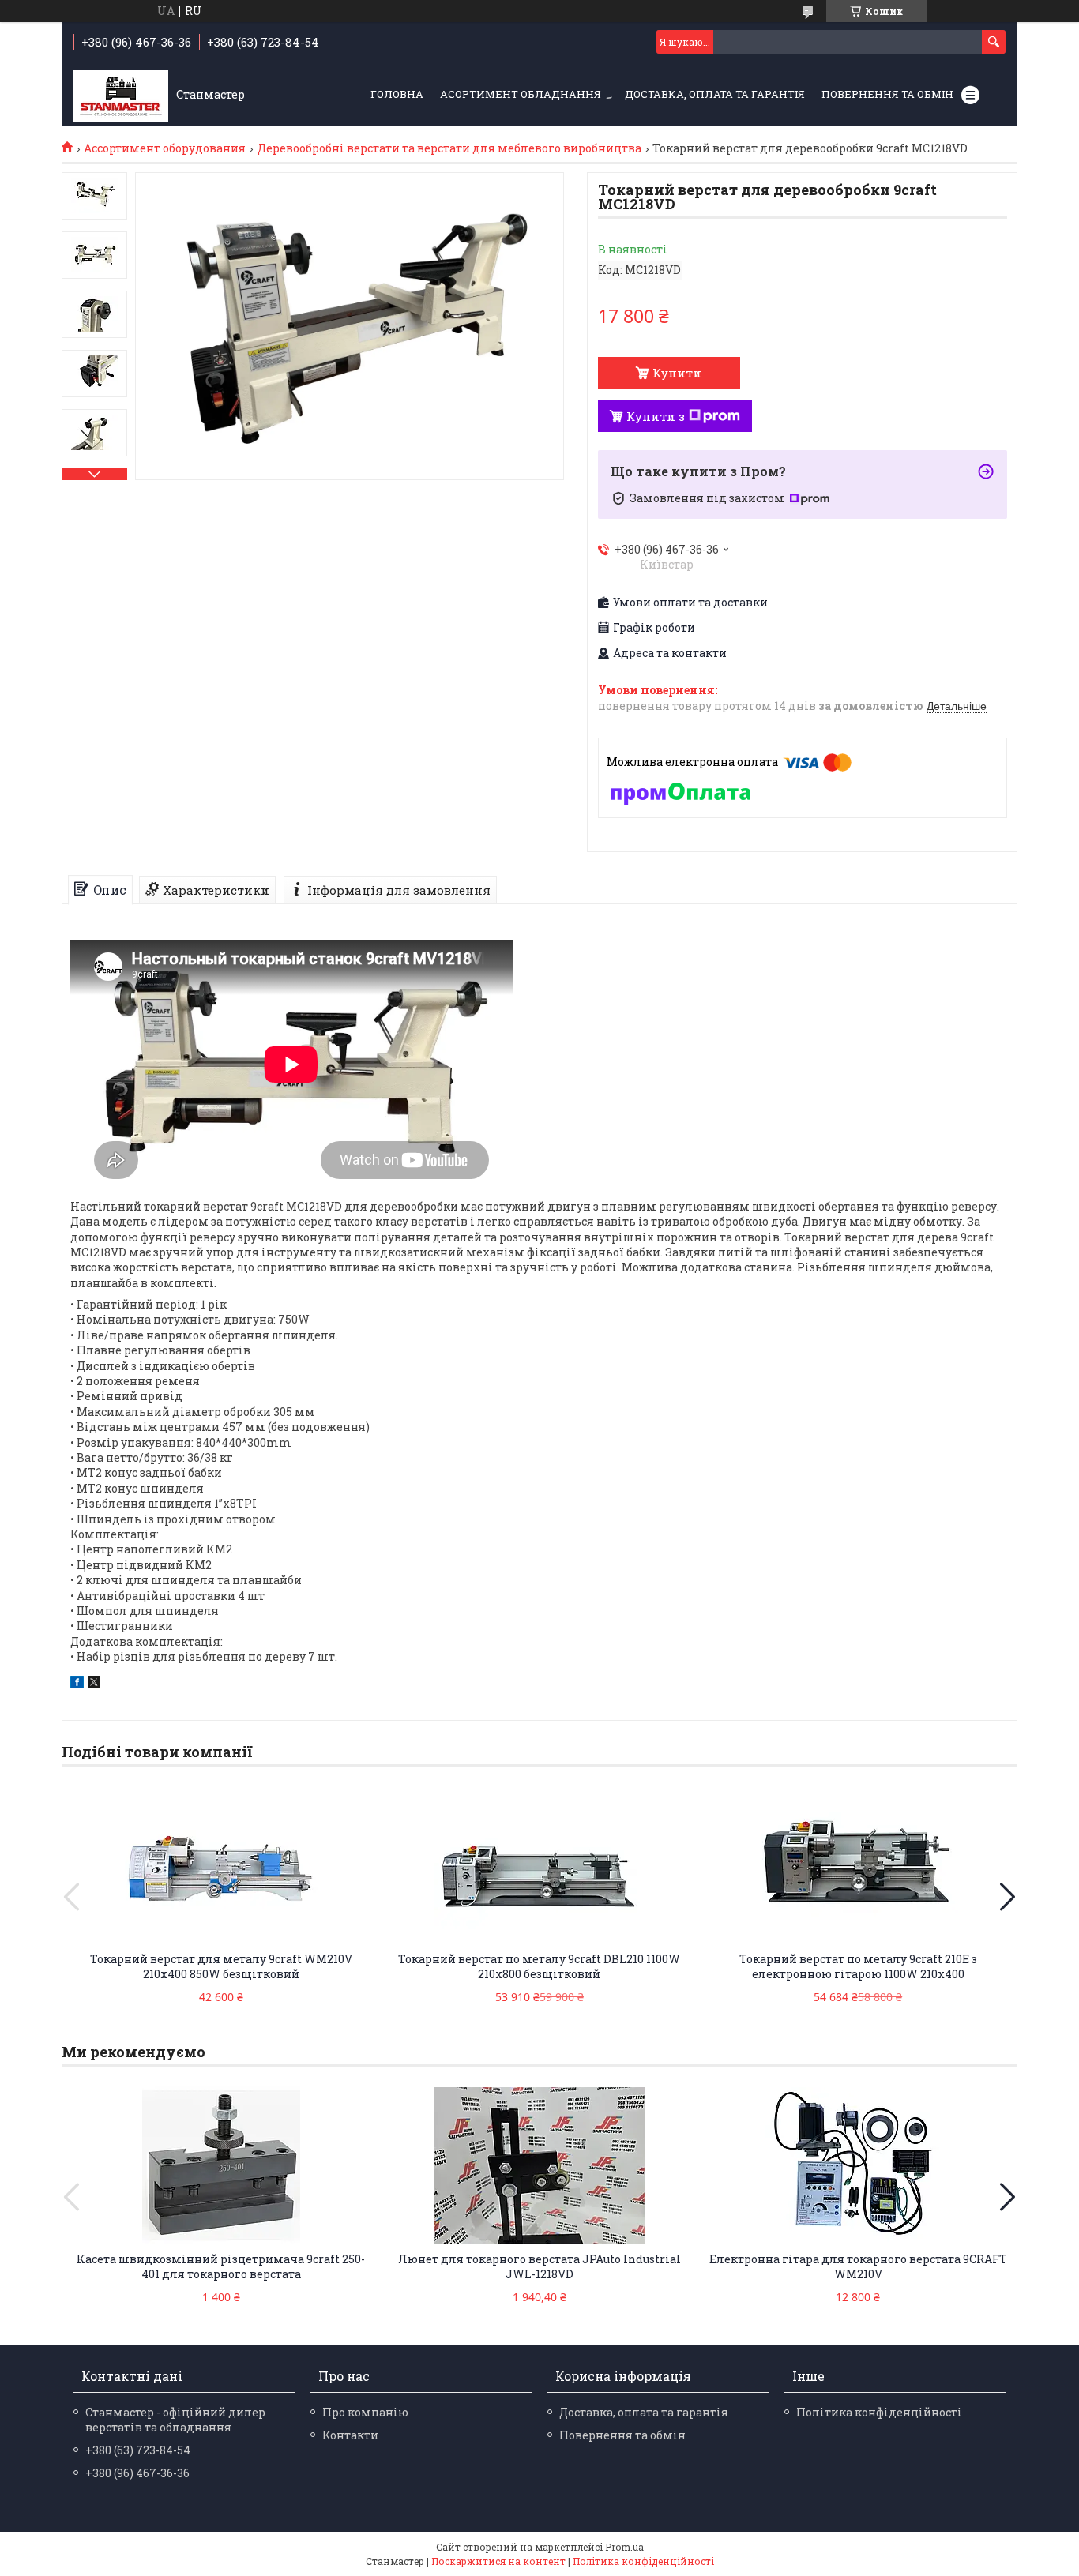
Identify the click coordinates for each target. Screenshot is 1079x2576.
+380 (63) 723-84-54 (138, 2450)
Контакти (350, 2435)
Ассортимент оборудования (165, 148)
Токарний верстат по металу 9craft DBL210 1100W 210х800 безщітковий (539, 1966)
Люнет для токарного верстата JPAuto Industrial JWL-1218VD (539, 2266)
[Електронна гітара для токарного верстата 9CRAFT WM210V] (858, 2165)
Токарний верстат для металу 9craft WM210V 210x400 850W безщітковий (221, 1966)
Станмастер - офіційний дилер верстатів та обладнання (175, 2420)
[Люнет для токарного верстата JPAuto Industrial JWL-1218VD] (539, 2165)
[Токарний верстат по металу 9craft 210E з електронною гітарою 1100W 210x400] (858, 1865)
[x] (94, 1684)
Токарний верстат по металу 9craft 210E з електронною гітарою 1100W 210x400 (858, 1966)
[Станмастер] (121, 95)
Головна (397, 94)
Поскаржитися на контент (498, 2561)
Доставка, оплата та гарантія (715, 94)
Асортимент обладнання (521, 94)
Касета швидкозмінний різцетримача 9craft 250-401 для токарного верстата (221, 2266)
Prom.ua (624, 2547)
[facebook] (77, 1684)
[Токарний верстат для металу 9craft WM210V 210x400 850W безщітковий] (221, 1865)
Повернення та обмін (887, 94)
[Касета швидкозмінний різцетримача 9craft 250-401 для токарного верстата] (221, 2165)
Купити (677, 373)
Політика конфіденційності (879, 2412)
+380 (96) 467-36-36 (137, 2473)
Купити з (656, 416)
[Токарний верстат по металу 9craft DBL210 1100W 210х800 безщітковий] (539, 1865)
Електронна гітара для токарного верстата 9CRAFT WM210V (858, 2266)
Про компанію (365, 2412)
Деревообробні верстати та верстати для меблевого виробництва (449, 148)
